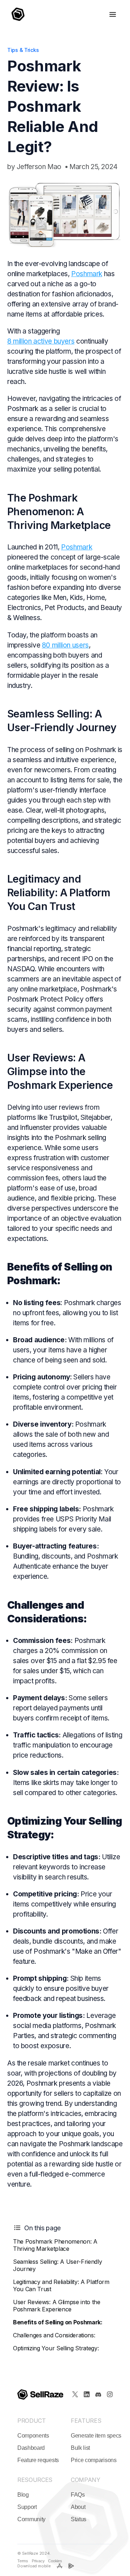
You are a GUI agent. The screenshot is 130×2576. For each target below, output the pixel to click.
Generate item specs (96, 2436)
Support (27, 2507)
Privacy (38, 2561)
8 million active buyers (41, 341)
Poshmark (87, 274)
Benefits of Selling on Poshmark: (58, 2322)
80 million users (65, 645)
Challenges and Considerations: (54, 2335)
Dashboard (31, 2448)
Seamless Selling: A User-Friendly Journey (57, 2265)
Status (79, 2519)
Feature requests (38, 2460)
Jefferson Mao (39, 167)
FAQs (78, 2495)
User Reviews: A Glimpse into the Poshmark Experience (57, 2306)
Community (31, 2519)
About (78, 2507)
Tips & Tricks (23, 50)
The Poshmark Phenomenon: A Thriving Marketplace (55, 2245)
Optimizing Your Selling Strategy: (56, 2348)
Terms (23, 2561)
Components (33, 2436)
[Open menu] (113, 14)
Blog (23, 2495)
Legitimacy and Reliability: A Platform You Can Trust (61, 2285)
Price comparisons (94, 2460)
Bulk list (80, 2448)
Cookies (55, 2561)
